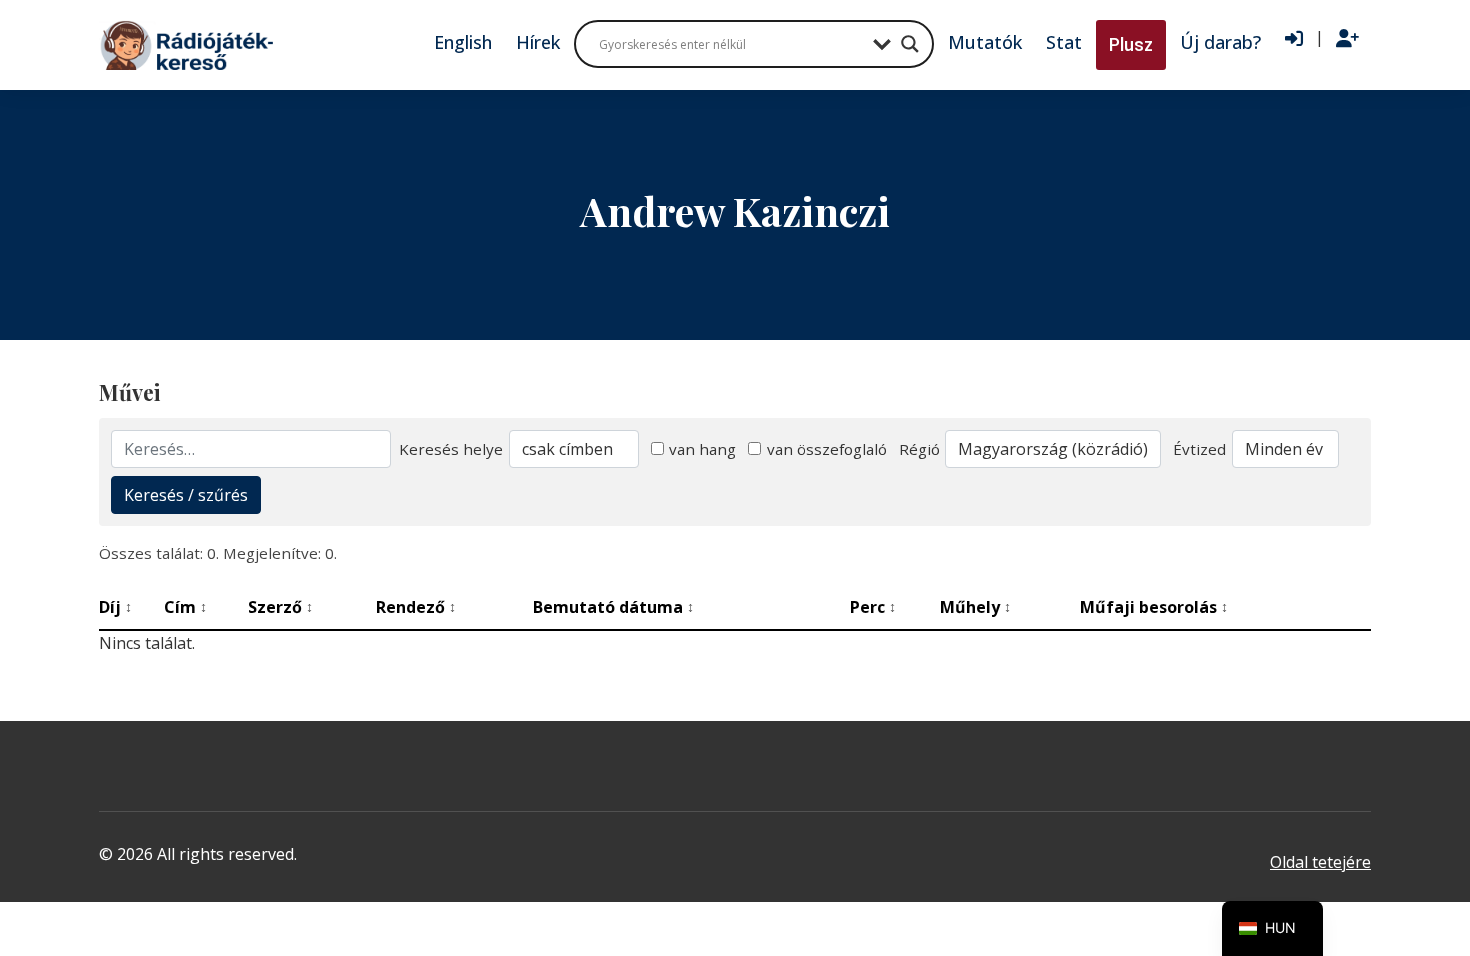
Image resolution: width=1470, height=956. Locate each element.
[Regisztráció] (1347, 39)
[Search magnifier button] (910, 44)
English (463, 42)
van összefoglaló (827, 449)
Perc (873, 607)
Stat (1064, 42)
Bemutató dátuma (613, 607)
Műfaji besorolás (1154, 607)
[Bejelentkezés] (1294, 39)
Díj (115, 607)
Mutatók (985, 42)
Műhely (975, 607)
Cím (185, 607)
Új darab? (1220, 42)
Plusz (1131, 44)
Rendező (416, 607)
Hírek (538, 42)
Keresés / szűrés (186, 495)
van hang (702, 449)
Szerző (280, 607)
